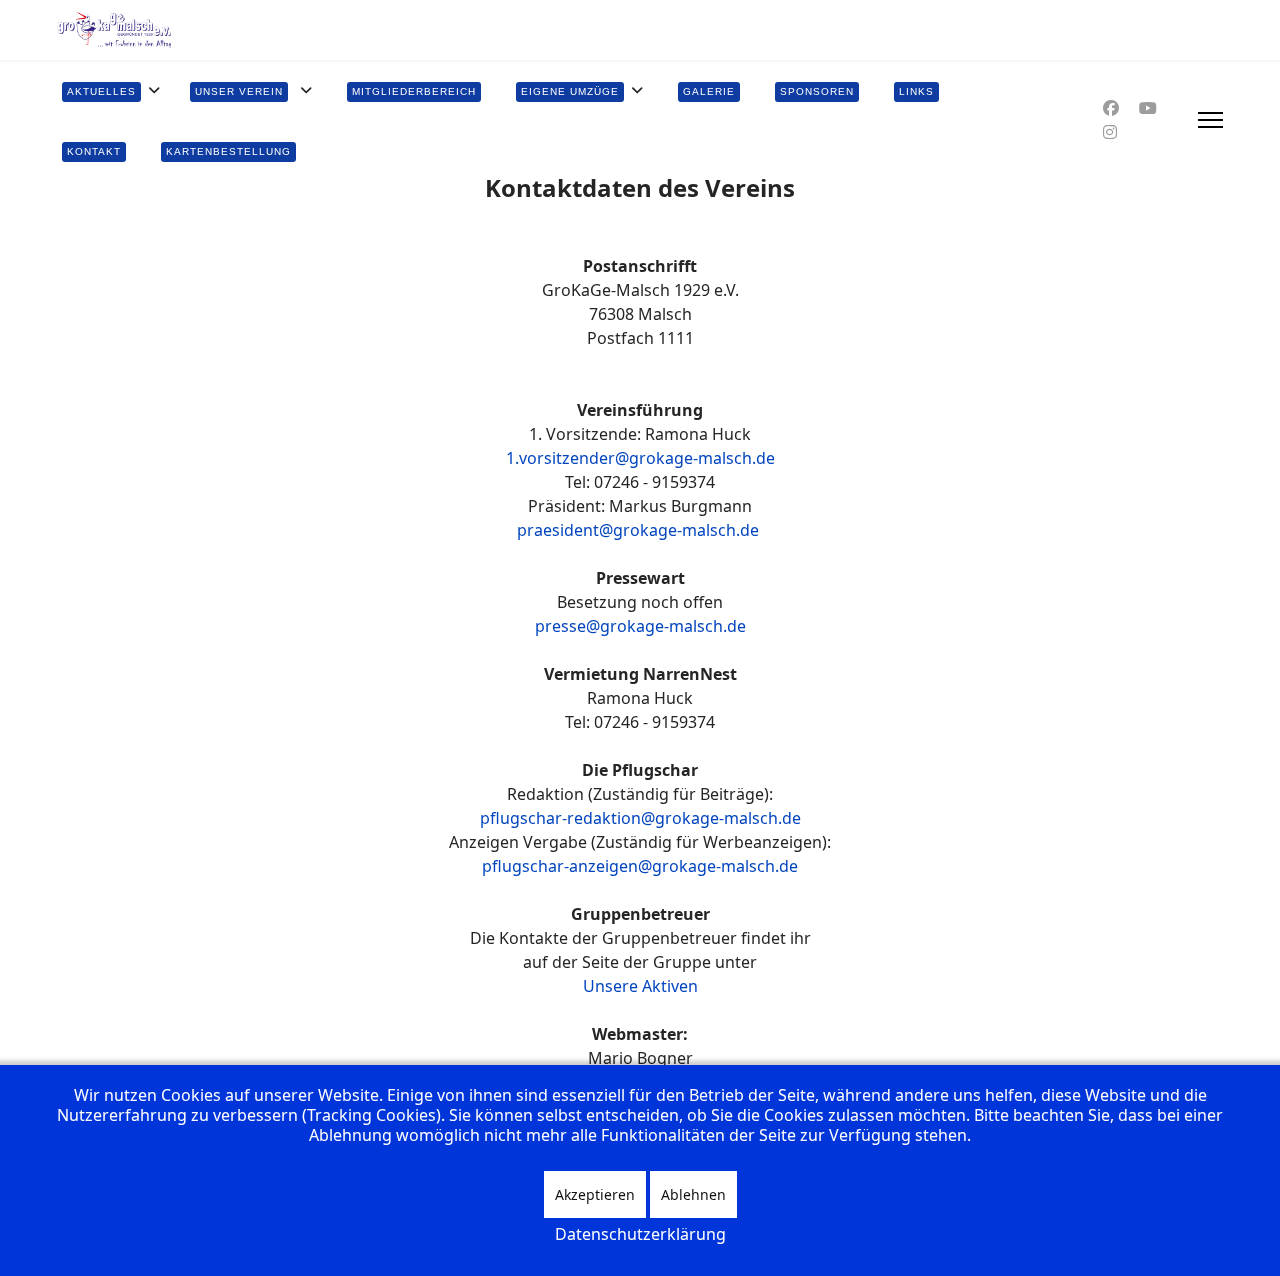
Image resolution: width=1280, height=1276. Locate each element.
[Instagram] (1110, 132)
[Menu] (1210, 120)
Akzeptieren (595, 1194)
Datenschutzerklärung (640, 1234)
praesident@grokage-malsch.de (638, 530)
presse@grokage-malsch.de (640, 626)
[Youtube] (1148, 108)
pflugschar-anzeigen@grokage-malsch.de (640, 866)
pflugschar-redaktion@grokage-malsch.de (640, 818)
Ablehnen (693, 1194)
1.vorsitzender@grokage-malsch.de (640, 458)
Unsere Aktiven (640, 986)
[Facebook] (1111, 108)
